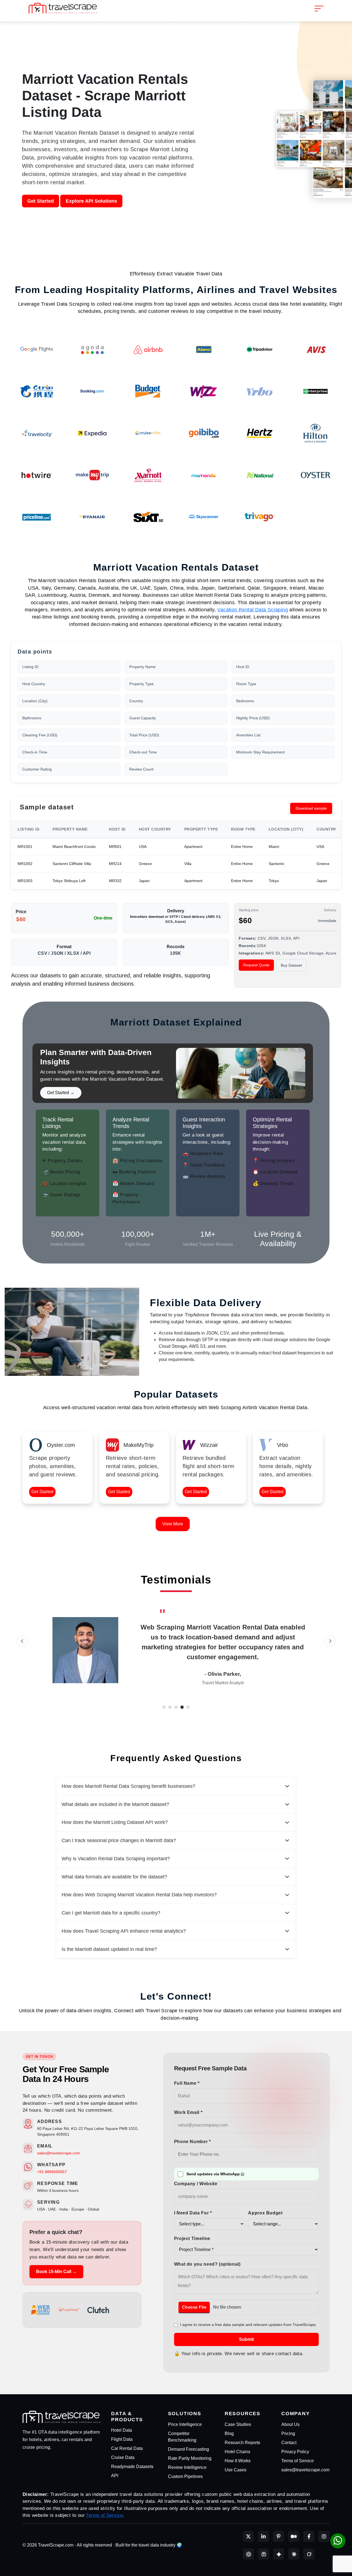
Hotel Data (122, 2430)
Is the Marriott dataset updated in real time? (109, 1949)
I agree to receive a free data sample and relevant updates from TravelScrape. (248, 2325)
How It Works (238, 2461)
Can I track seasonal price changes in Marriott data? (119, 1840)
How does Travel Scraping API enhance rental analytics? (124, 1931)
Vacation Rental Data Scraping (253, 610)
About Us (290, 2424)
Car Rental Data (127, 2448)
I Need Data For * (193, 2213)
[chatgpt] (248, 2554)
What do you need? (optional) (207, 2264)
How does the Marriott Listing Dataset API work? (115, 1822)
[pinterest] (279, 2536)
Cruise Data (123, 2457)
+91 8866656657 (52, 2172)
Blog (229, 2433)
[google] (279, 2554)
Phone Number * (193, 2142)
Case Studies (238, 2424)
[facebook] (309, 2536)
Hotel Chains (237, 2452)
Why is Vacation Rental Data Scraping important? (116, 1859)
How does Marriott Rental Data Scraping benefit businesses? (128, 1786)
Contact (289, 2443)
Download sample (311, 808)
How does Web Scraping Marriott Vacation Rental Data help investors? (139, 1895)
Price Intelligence (185, 2424)
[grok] (309, 2554)
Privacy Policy (295, 2452)
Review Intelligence (187, 2467)
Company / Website (196, 2184)
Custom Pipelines (185, 2476)
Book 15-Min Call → (56, 2272)
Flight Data (122, 2439)
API (115, 2476)
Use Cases (236, 2470)
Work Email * (188, 2112)
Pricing (288, 2433)
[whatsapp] (338, 2541)
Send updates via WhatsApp (213, 2174)
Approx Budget (265, 2213)
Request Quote (256, 965)
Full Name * (187, 2083)
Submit (246, 2339)
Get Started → (61, 1093)
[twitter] (248, 2536)
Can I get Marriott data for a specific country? (111, 1913)
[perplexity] (263, 2554)
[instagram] (324, 2536)
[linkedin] (263, 2536)
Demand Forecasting (189, 2449)
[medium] (294, 2536)
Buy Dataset (291, 965)
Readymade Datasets (132, 2467)
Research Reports (242, 2443)
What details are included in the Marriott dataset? (115, 1804)
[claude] (294, 2554)
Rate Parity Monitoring (190, 2458)
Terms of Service (298, 2461)
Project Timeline (192, 2239)
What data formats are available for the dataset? (114, 1877)
